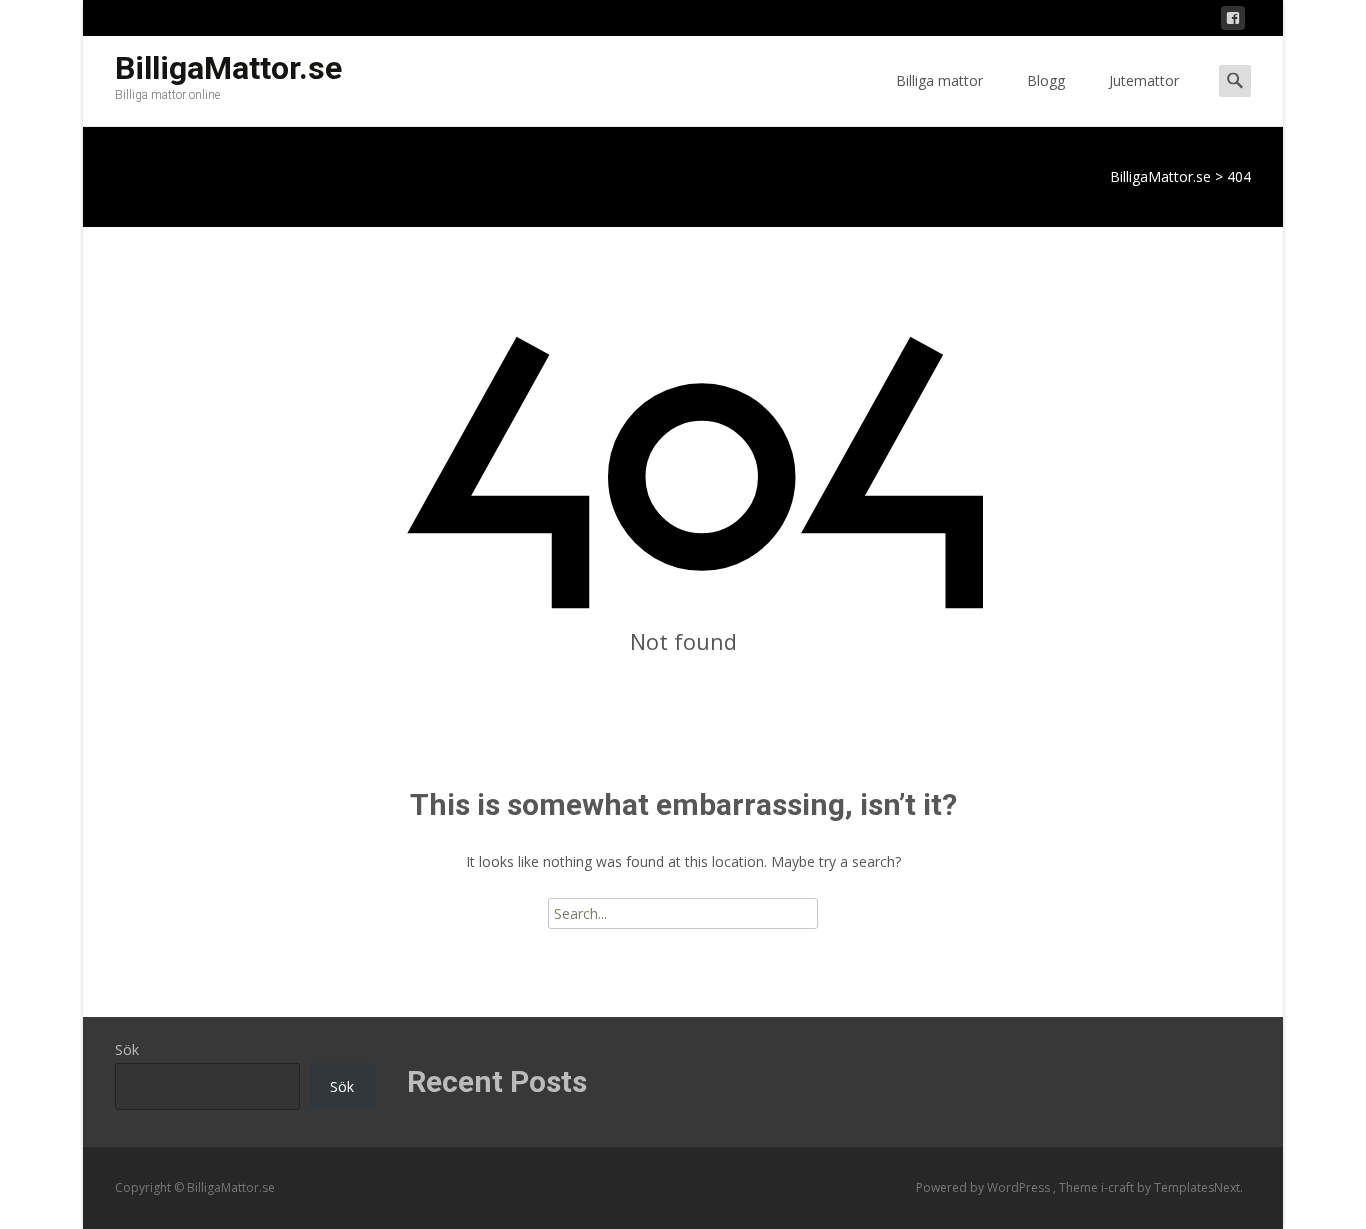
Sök (127, 1049)
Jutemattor (1144, 80)
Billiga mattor (939, 80)
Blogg (1046, 80)
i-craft (1119, 1187)
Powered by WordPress (984, 1187)
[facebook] (1233, 21)
